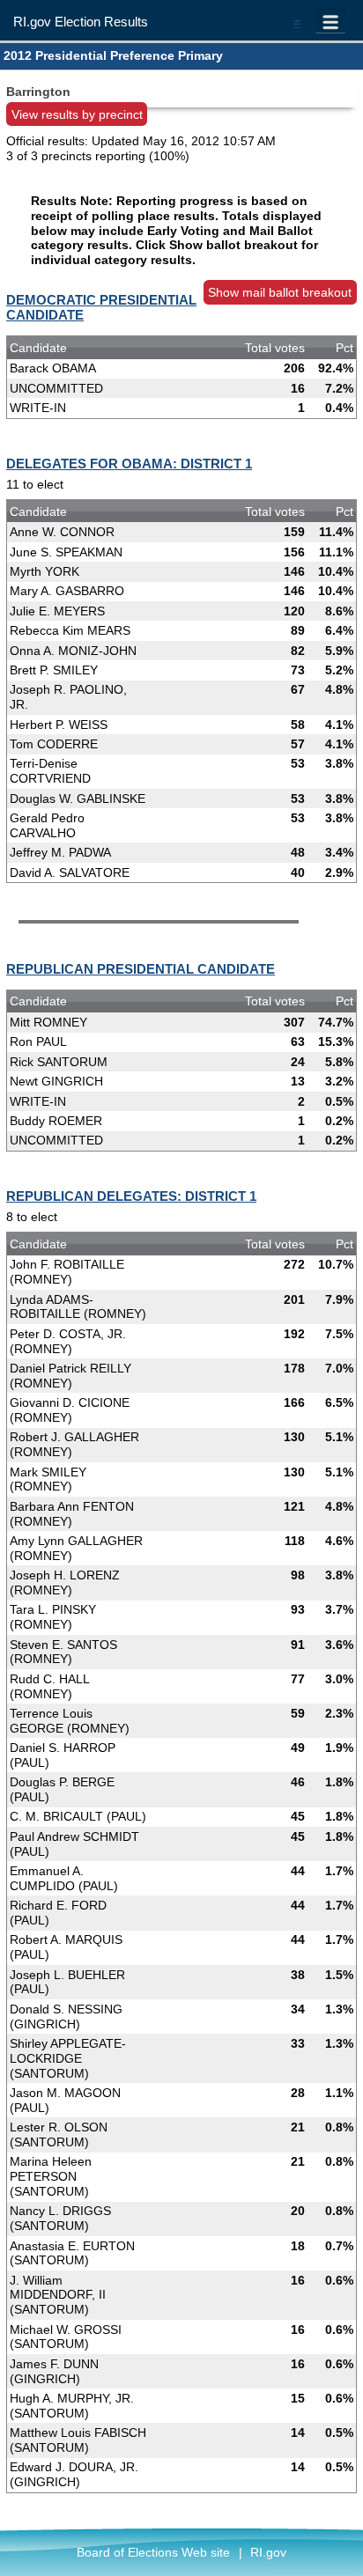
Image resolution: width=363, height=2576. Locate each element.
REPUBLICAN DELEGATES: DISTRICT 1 (131, 1196)
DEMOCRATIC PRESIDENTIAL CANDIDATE (101, 307)
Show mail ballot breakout (280, 292)
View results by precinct (77, 114)
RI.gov (268, 2552)
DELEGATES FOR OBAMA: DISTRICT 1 (129, 464)
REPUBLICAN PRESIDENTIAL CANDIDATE (141, 969)
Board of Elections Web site (153, 2552)
